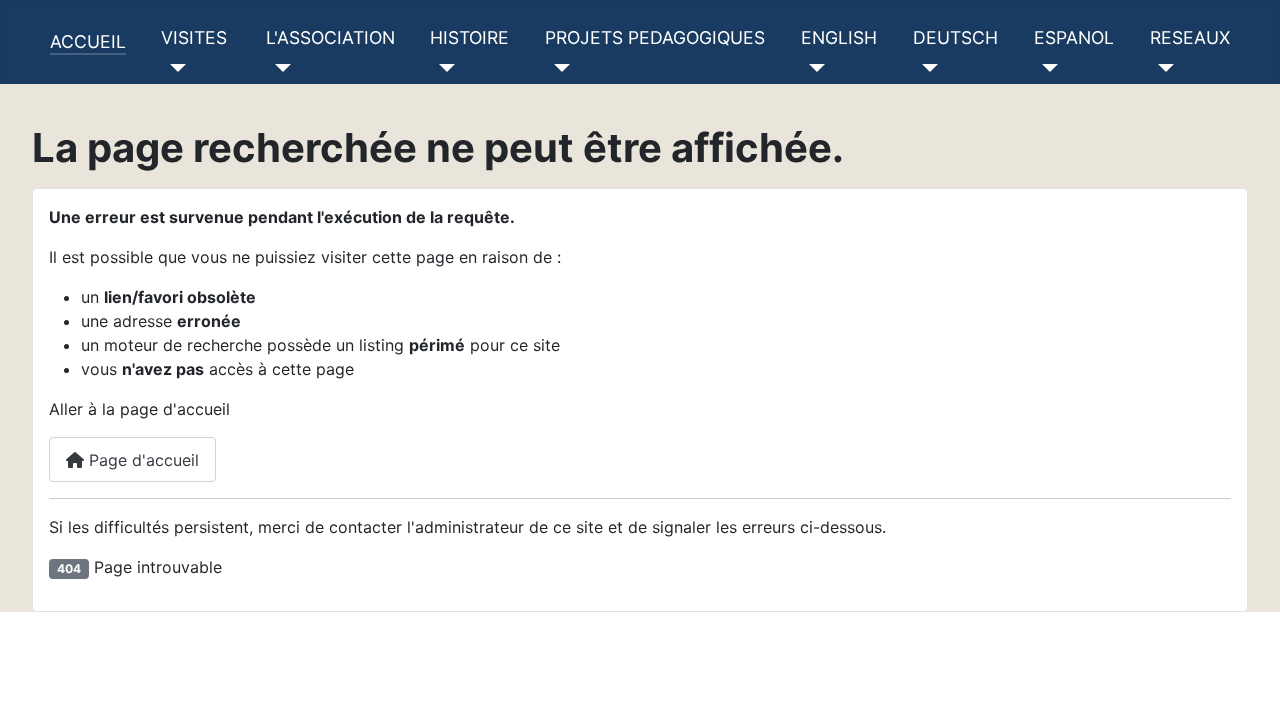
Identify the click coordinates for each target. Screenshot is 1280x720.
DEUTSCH (955, 37)
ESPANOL (1074, 37)
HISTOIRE (469, 37)
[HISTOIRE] (442, 68)
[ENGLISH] (813, 68)
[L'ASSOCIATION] (278, 68)
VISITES (194, 37)
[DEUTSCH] (925, 68)
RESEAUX (1190, 37)
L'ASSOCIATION (330, 37)
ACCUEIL (88, 41)
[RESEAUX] (1162, 68)
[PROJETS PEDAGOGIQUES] (557, 68)
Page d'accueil (141, 460)
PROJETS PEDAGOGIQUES (655, 37)
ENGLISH (839, 37)
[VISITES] (173, 68)
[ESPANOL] (1046, 68)
